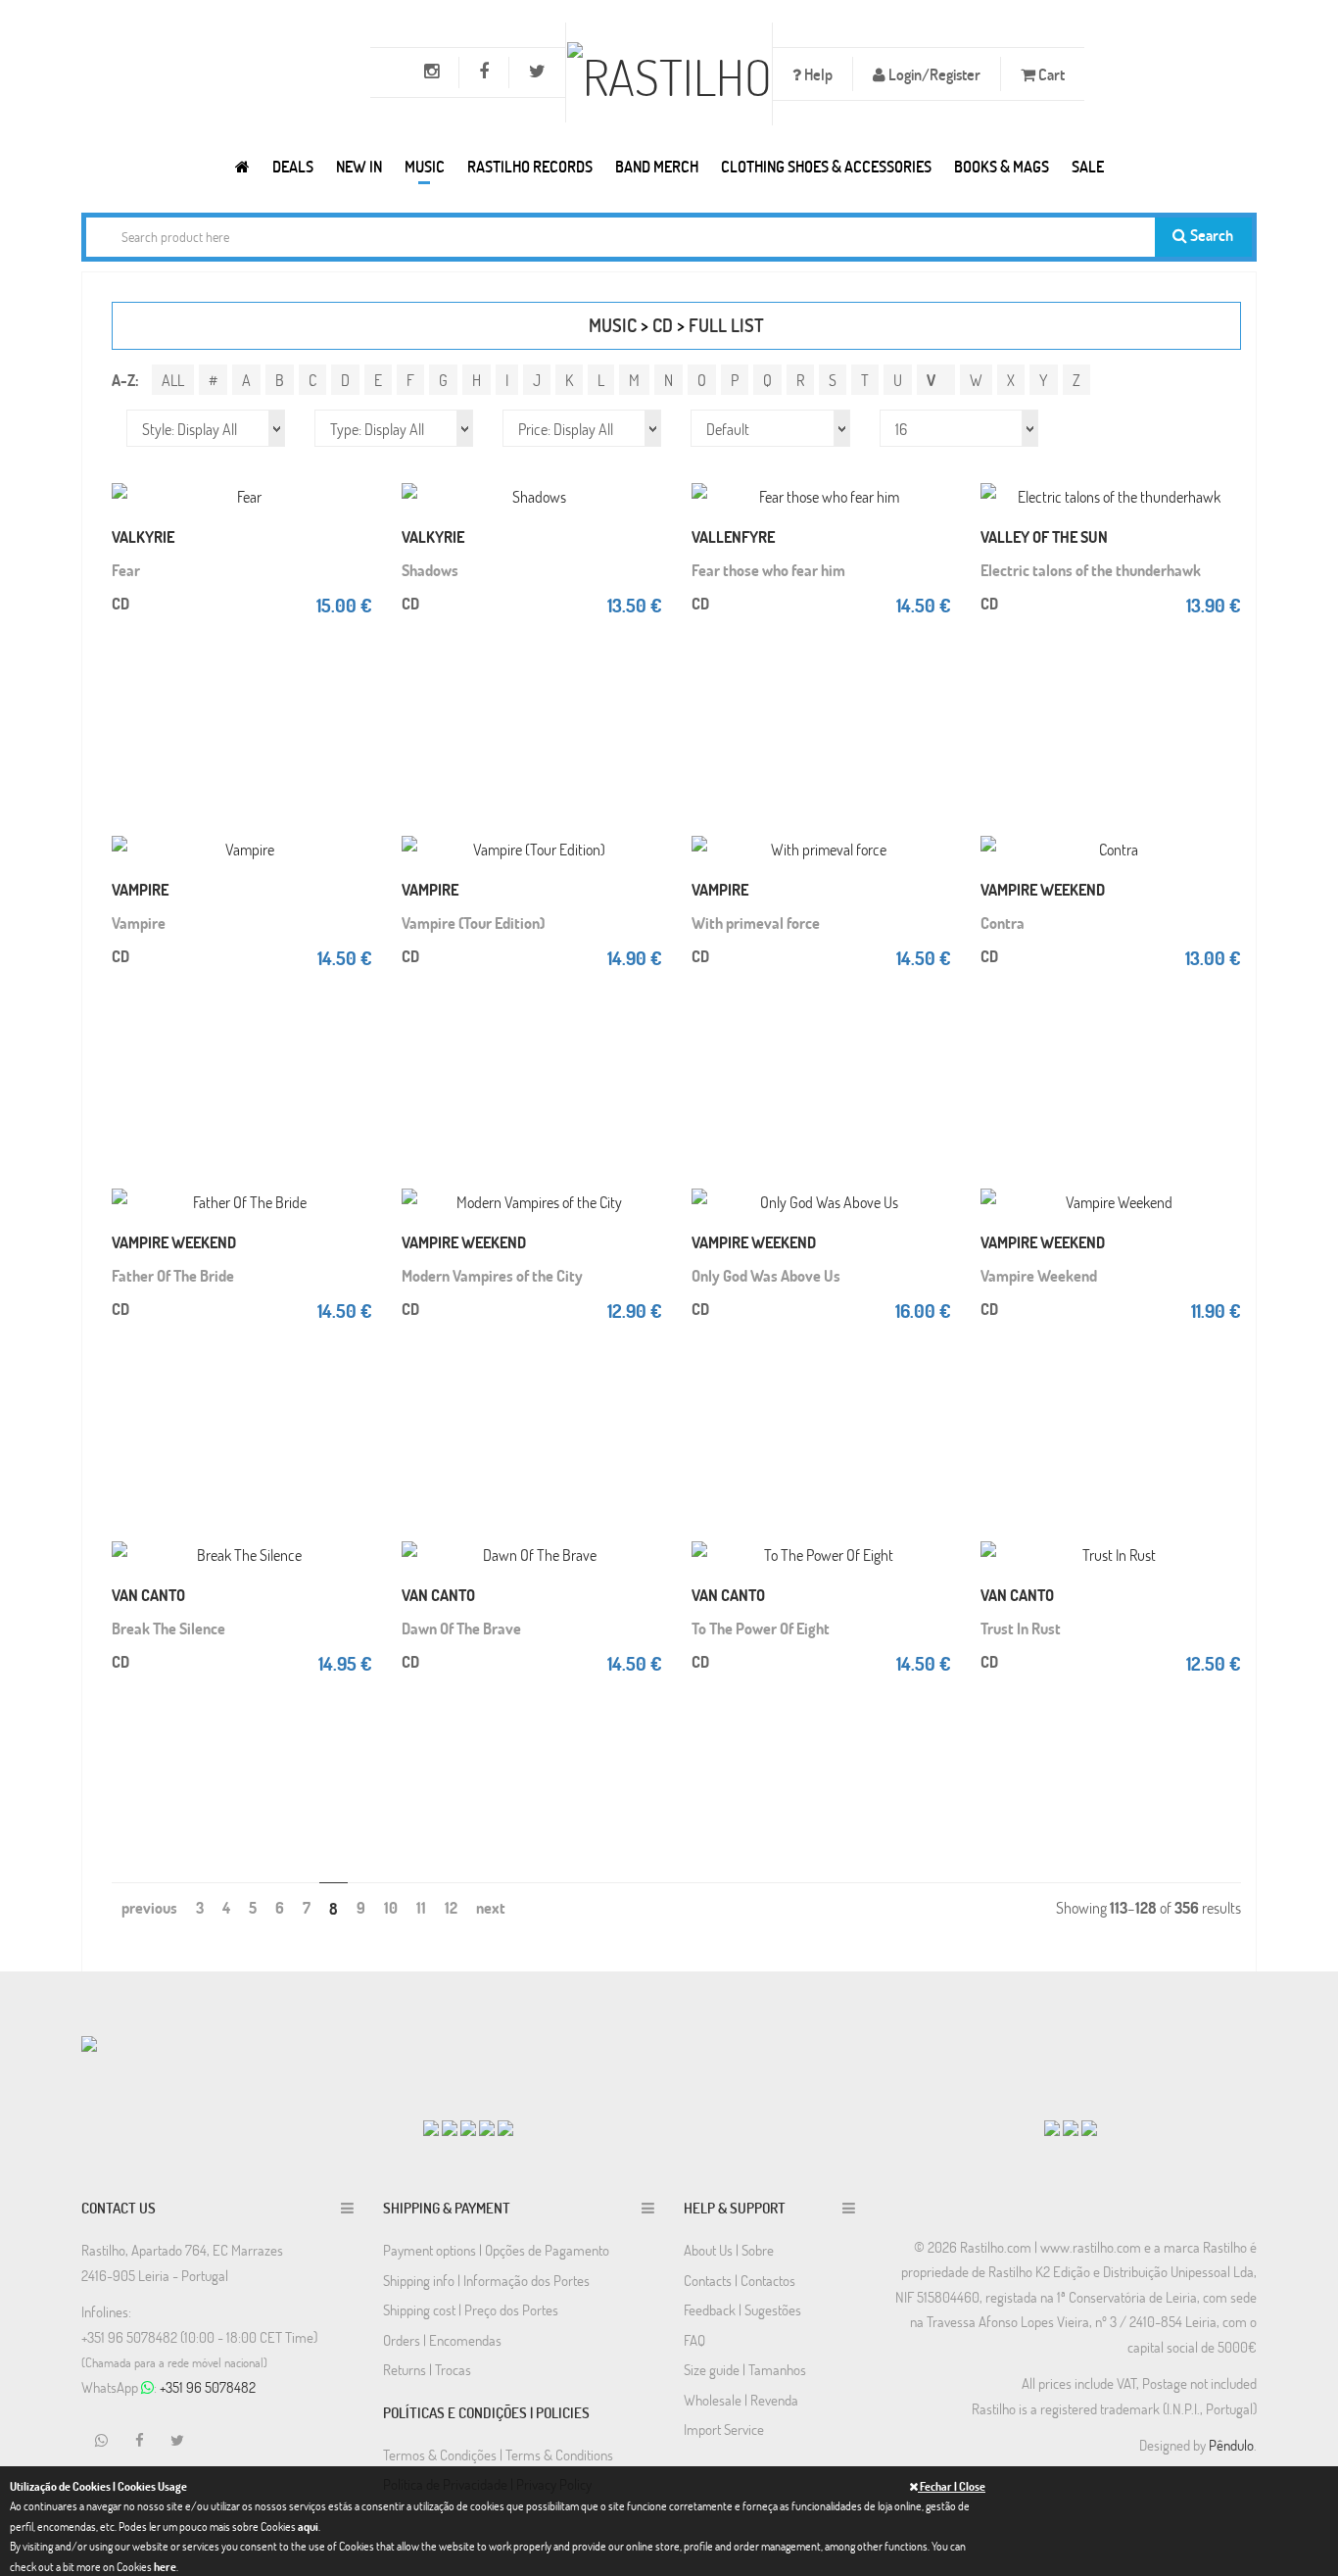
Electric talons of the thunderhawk (1091, 570)
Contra (1003, 923)
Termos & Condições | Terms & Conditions (498, 2454)
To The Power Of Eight (761, 1628)
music (613, 325)
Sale (1088, 166)
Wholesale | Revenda (741, 2400)
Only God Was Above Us (766, 1275)
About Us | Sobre (729, 2250)
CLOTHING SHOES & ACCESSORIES (826, 166)
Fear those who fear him (768, 570)
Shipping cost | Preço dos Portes (471, 2309)
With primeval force (756, 923)
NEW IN (359, 166)
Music (425, 166)
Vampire (139, 923)
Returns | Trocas (427, 2369)
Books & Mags (1002, 166)
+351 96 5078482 (208, 2387)
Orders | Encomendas (442, 2340)
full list (726, 325)
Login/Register (933, 74)
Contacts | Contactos (740, 2280)
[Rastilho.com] (242, 166)
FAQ (694, 2340)
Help (817, 74)
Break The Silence (168, 1628)
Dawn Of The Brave (461, 1628)
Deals (293, 166)
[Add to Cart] (353, 476)
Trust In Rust (1021, 1628)
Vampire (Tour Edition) (473, 923)
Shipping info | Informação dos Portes (486, 2280)
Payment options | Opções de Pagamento (496, 2250)
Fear (126, 570)
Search (1210, 235)
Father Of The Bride (173, 1275)
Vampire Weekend (1039, 1275)
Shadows (430, 570)
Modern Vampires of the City (492, 1275)
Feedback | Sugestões (742, 2309)
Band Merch (657, 166)
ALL (173, 380)
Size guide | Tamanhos (745, 2369)
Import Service (724, 2429)
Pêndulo (1231, 2445)
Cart (1050, 74)
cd (663, 325)
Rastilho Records (530, 166)
